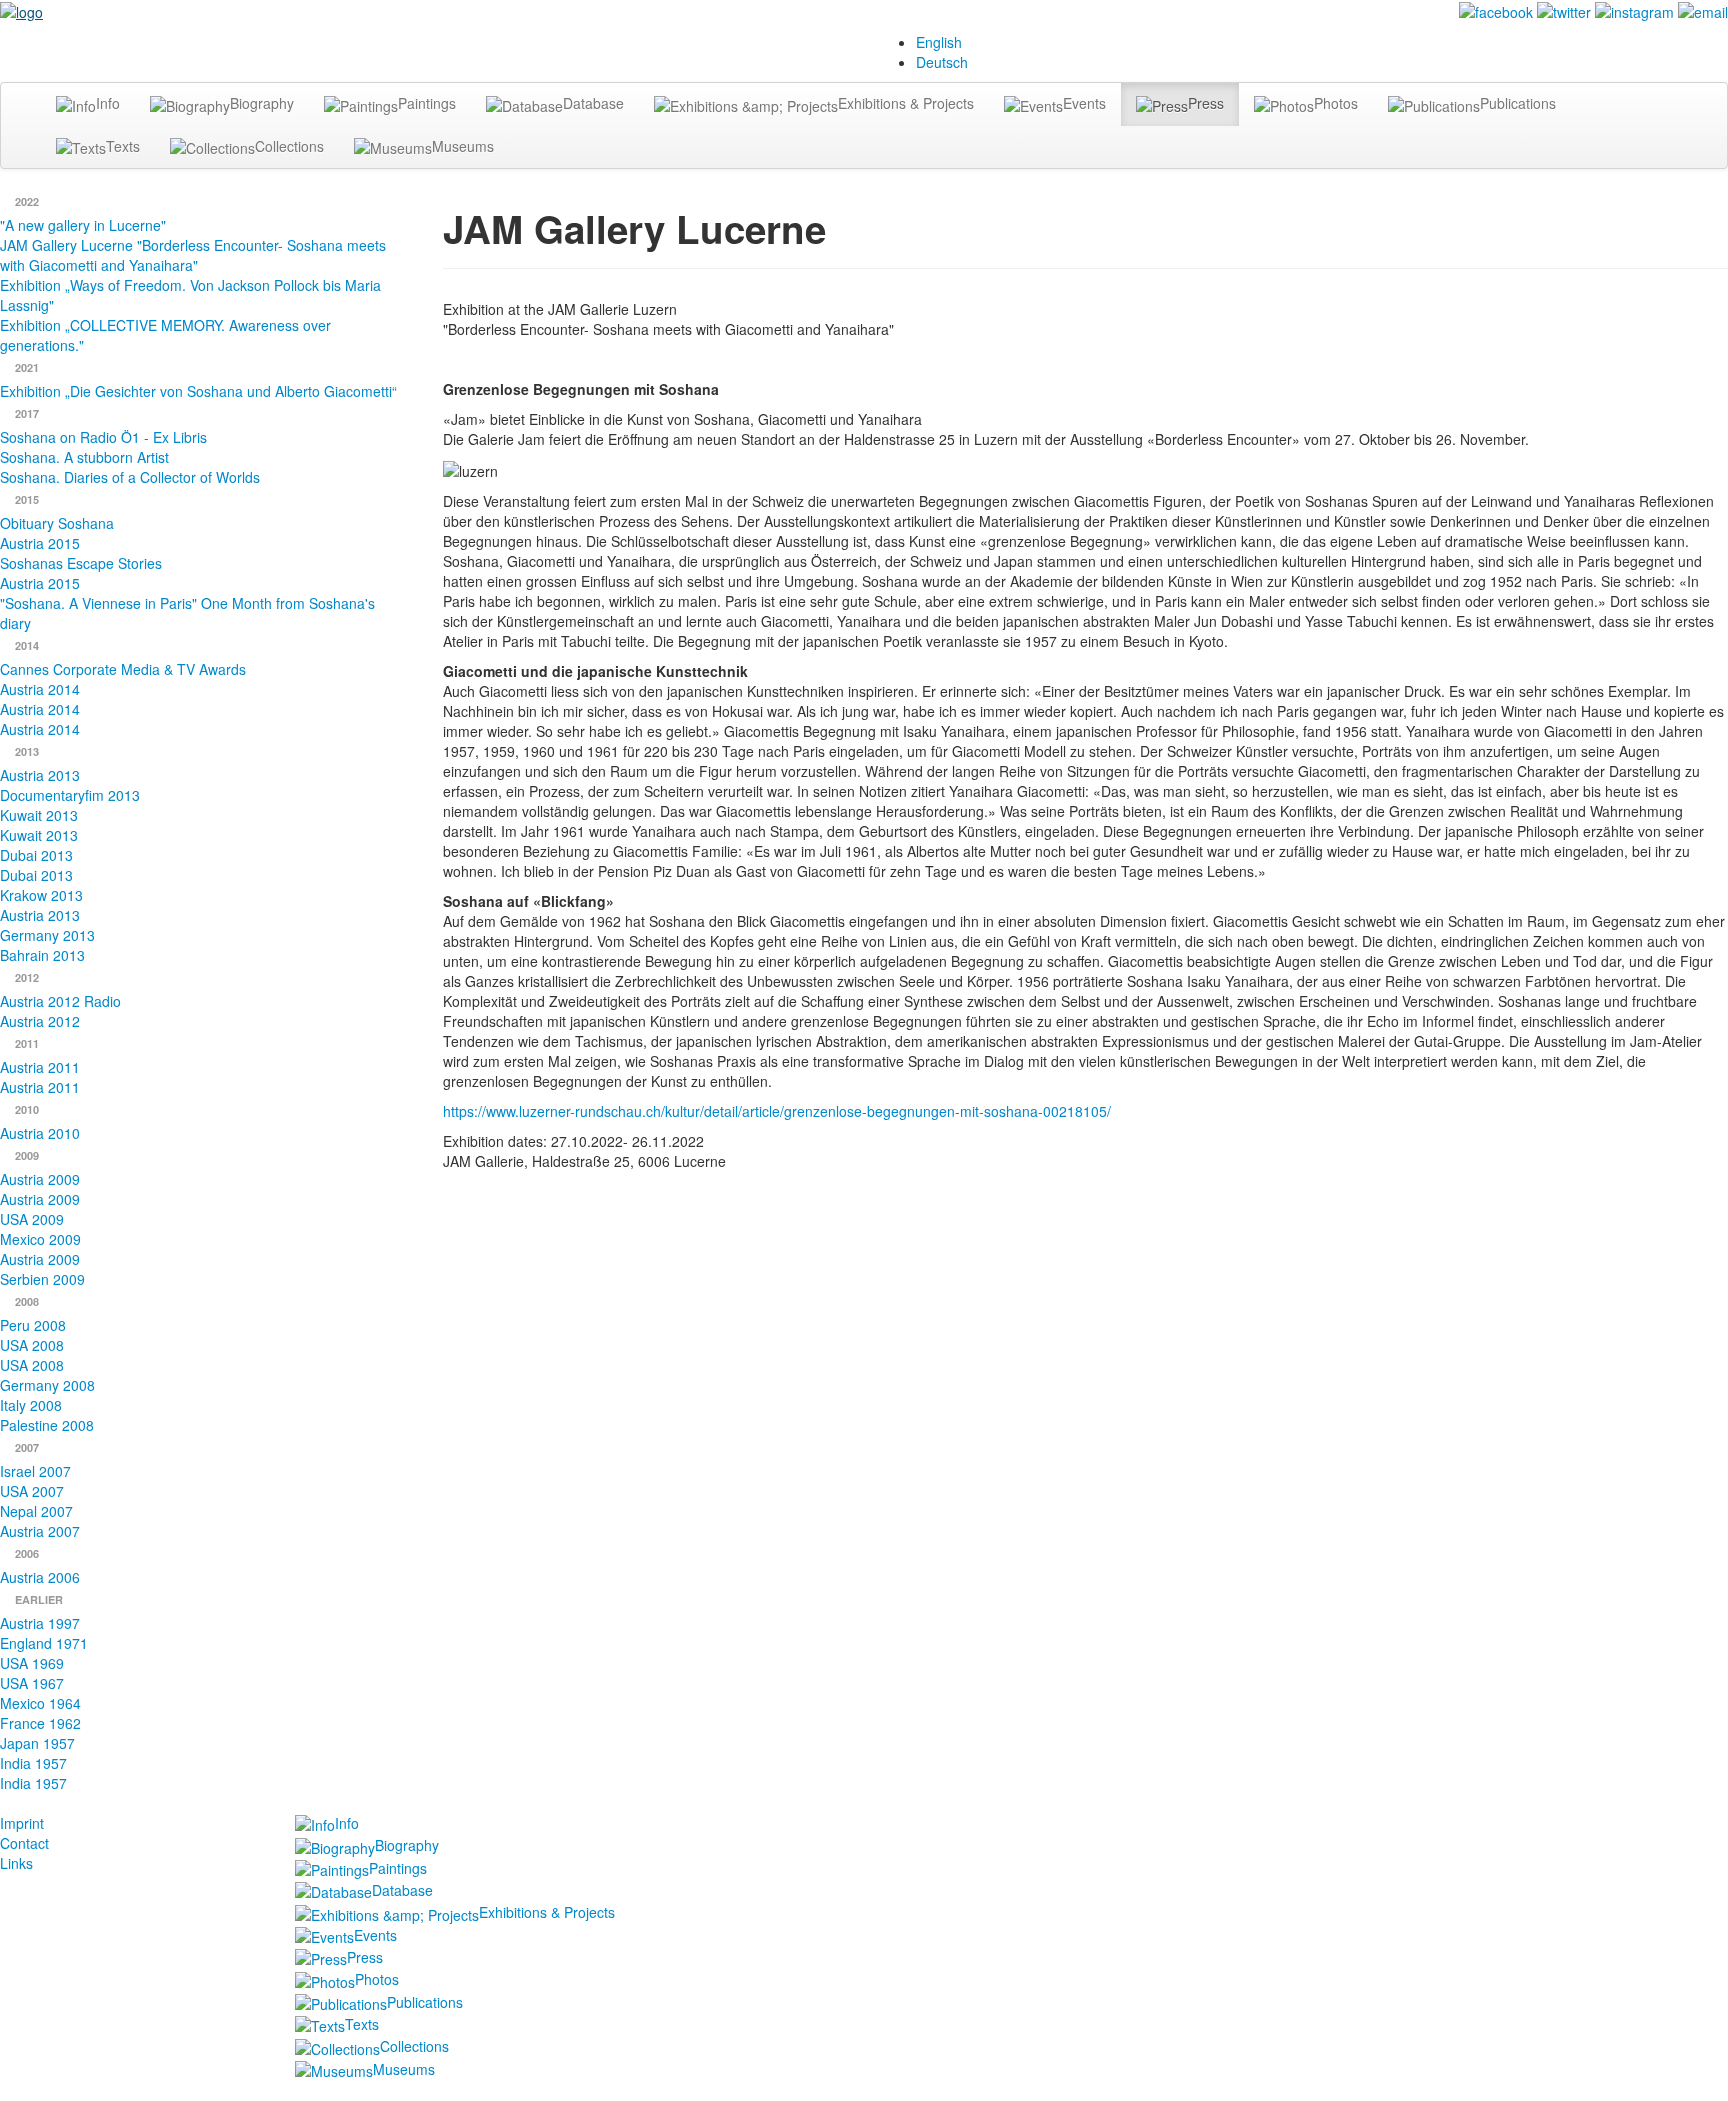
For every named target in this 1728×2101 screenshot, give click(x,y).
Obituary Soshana (57, 523)
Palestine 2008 (47, 1425)
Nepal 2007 (36, 1511)
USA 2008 (32, 1345)
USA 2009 (32, 1219)
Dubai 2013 (36, 855)
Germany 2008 (47, 1385)
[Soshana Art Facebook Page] (1496, 10)
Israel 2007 (35, 1471)
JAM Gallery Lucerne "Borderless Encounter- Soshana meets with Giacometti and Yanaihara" (193, 255)
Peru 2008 (33, 1325)
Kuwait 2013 (39, 815)
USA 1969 (32, 1663)
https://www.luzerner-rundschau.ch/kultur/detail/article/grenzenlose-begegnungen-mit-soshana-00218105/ (777, 1111)
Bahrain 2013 (42, 955)
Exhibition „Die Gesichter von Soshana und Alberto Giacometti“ (198, 391)
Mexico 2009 (40, 1239)
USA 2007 (32, 1491)
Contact (24, 1843)
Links (16, 1863)
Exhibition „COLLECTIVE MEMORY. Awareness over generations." (165, 335)
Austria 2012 (40, 1021)
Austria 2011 (40, 1067)
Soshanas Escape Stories (81, 563)
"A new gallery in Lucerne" (83, 225)
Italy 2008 (31, 1405)
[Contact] (1703, 10)
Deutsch (942, 62)
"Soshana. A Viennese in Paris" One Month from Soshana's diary (187, 613)
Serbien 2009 (42, 1279)
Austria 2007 (40, 1531)
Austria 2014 (40, 689)
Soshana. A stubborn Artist (84, 457)
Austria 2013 (40, 775)
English (939, 42)
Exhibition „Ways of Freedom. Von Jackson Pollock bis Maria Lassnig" (190, 295)
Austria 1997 (40, 1623)
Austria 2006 (40, 1577)
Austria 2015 (40, 543)
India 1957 (33, 1763)
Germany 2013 (47, 935)
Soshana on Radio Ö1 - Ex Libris (103, 437)
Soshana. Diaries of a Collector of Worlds (130, 477)
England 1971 (44, 1643)
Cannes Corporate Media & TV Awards (123, 669)
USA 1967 (32, 1683)
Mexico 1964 (40, 1703)
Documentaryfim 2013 (70, 795)
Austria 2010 (40, 1133)
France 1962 (40, 1723)
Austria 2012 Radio (60, 1001)
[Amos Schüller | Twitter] (1564, 10)
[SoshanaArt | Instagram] (1634, 10)
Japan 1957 (37, 1743)
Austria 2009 (40, 1179)
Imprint (22, 1823)
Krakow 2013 (41, 895)
